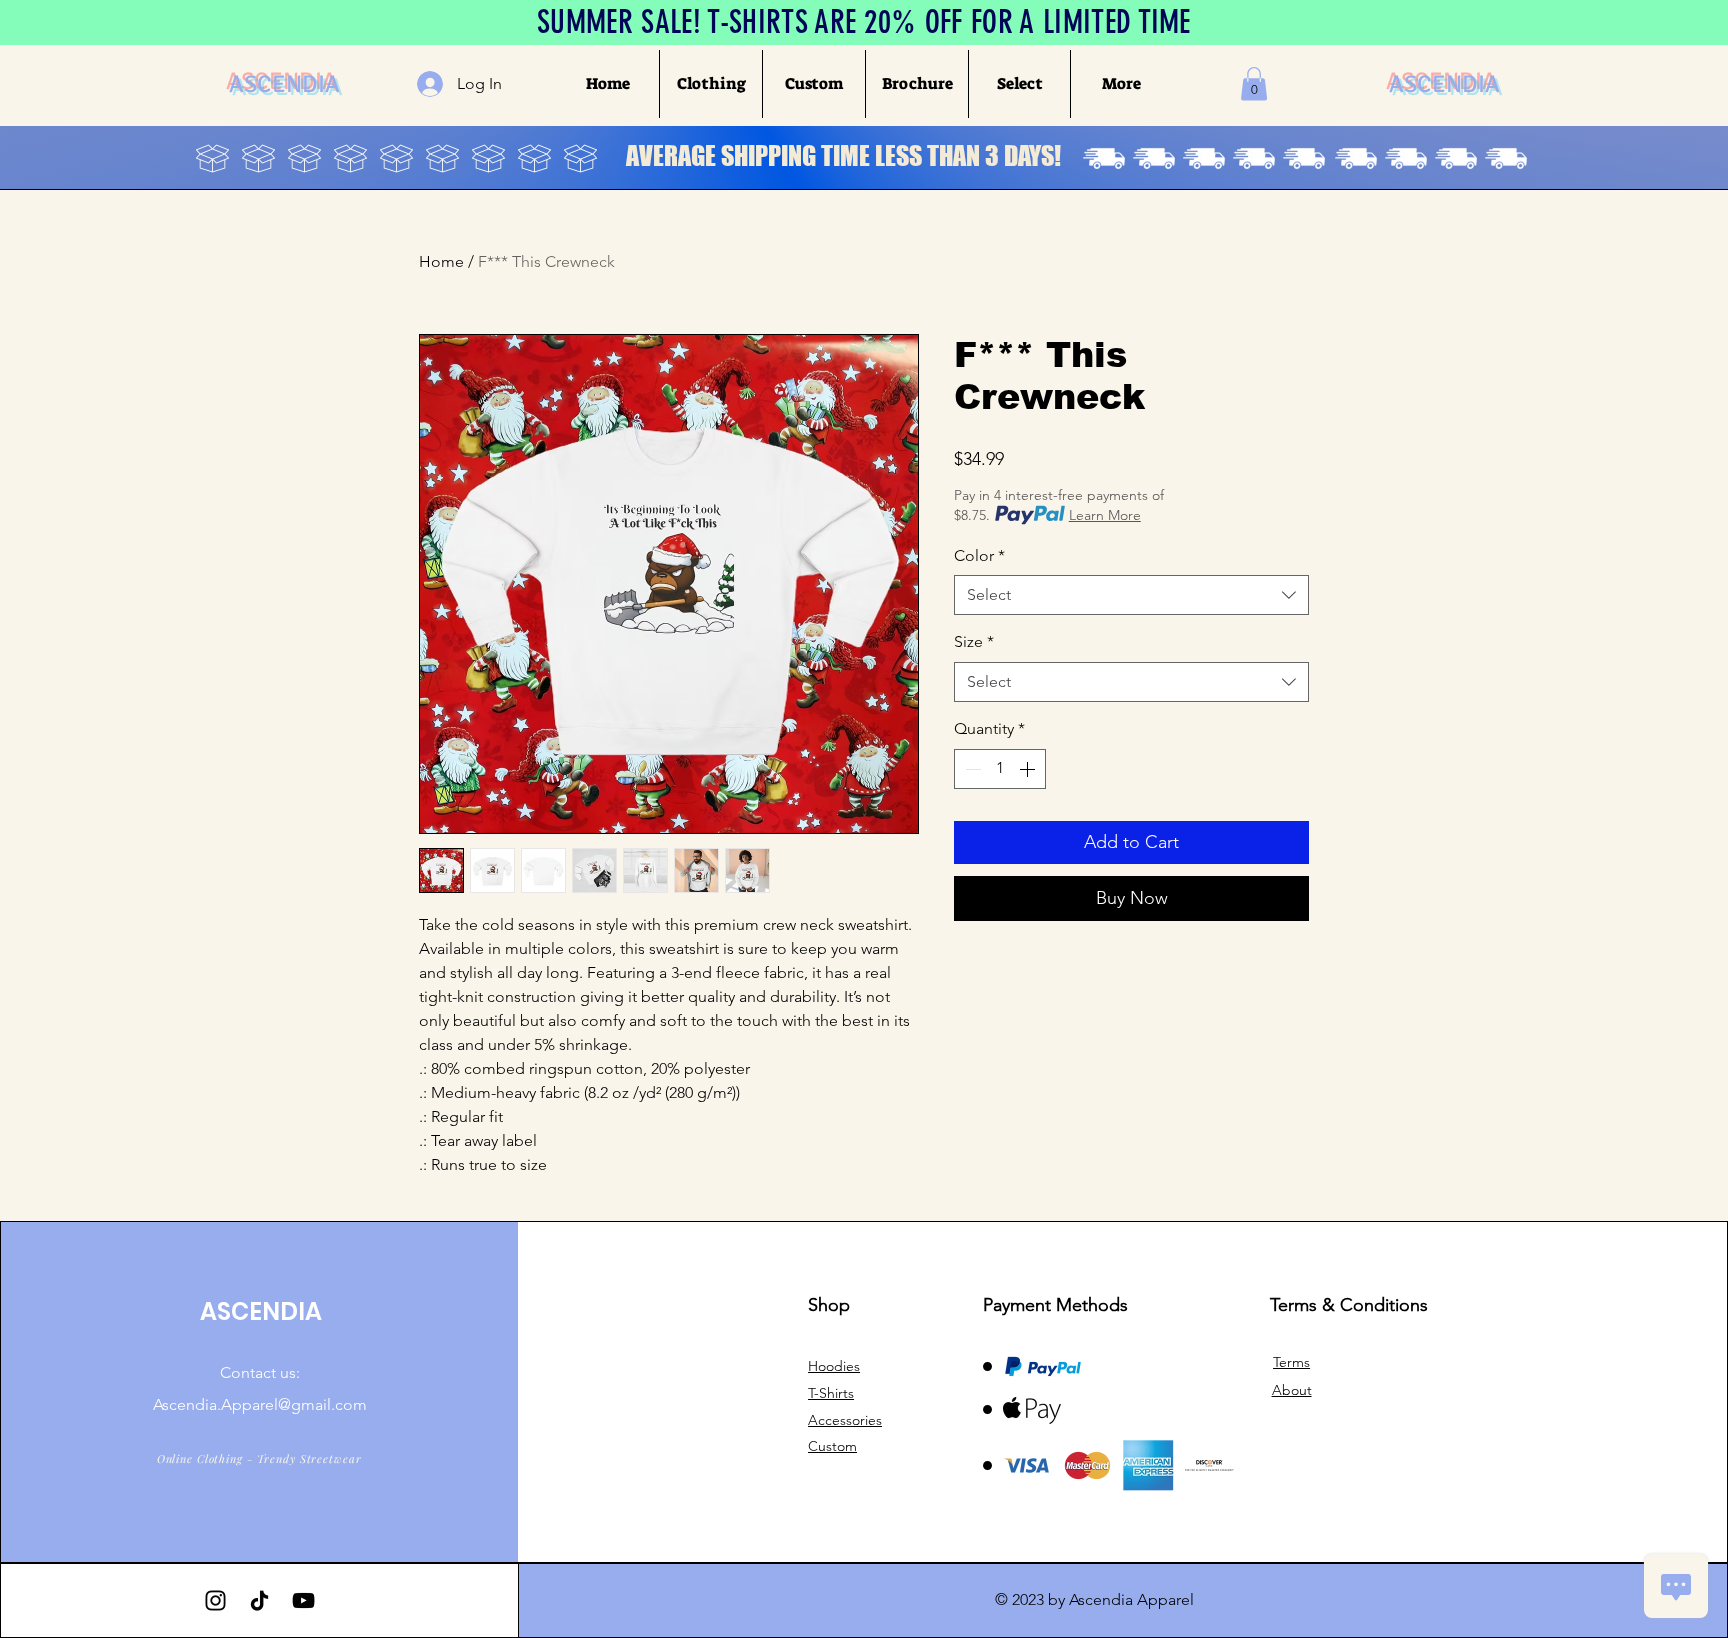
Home (441, 261)
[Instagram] (215, 1600)
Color (979, 555)
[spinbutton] (1000, 769)
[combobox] (1131, 595)
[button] (710, 84)
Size (974, 641)
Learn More (1105, 515)
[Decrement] (971, 769)
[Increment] (1029, 769)
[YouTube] (303, 1600)
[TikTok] (259, 1600)
